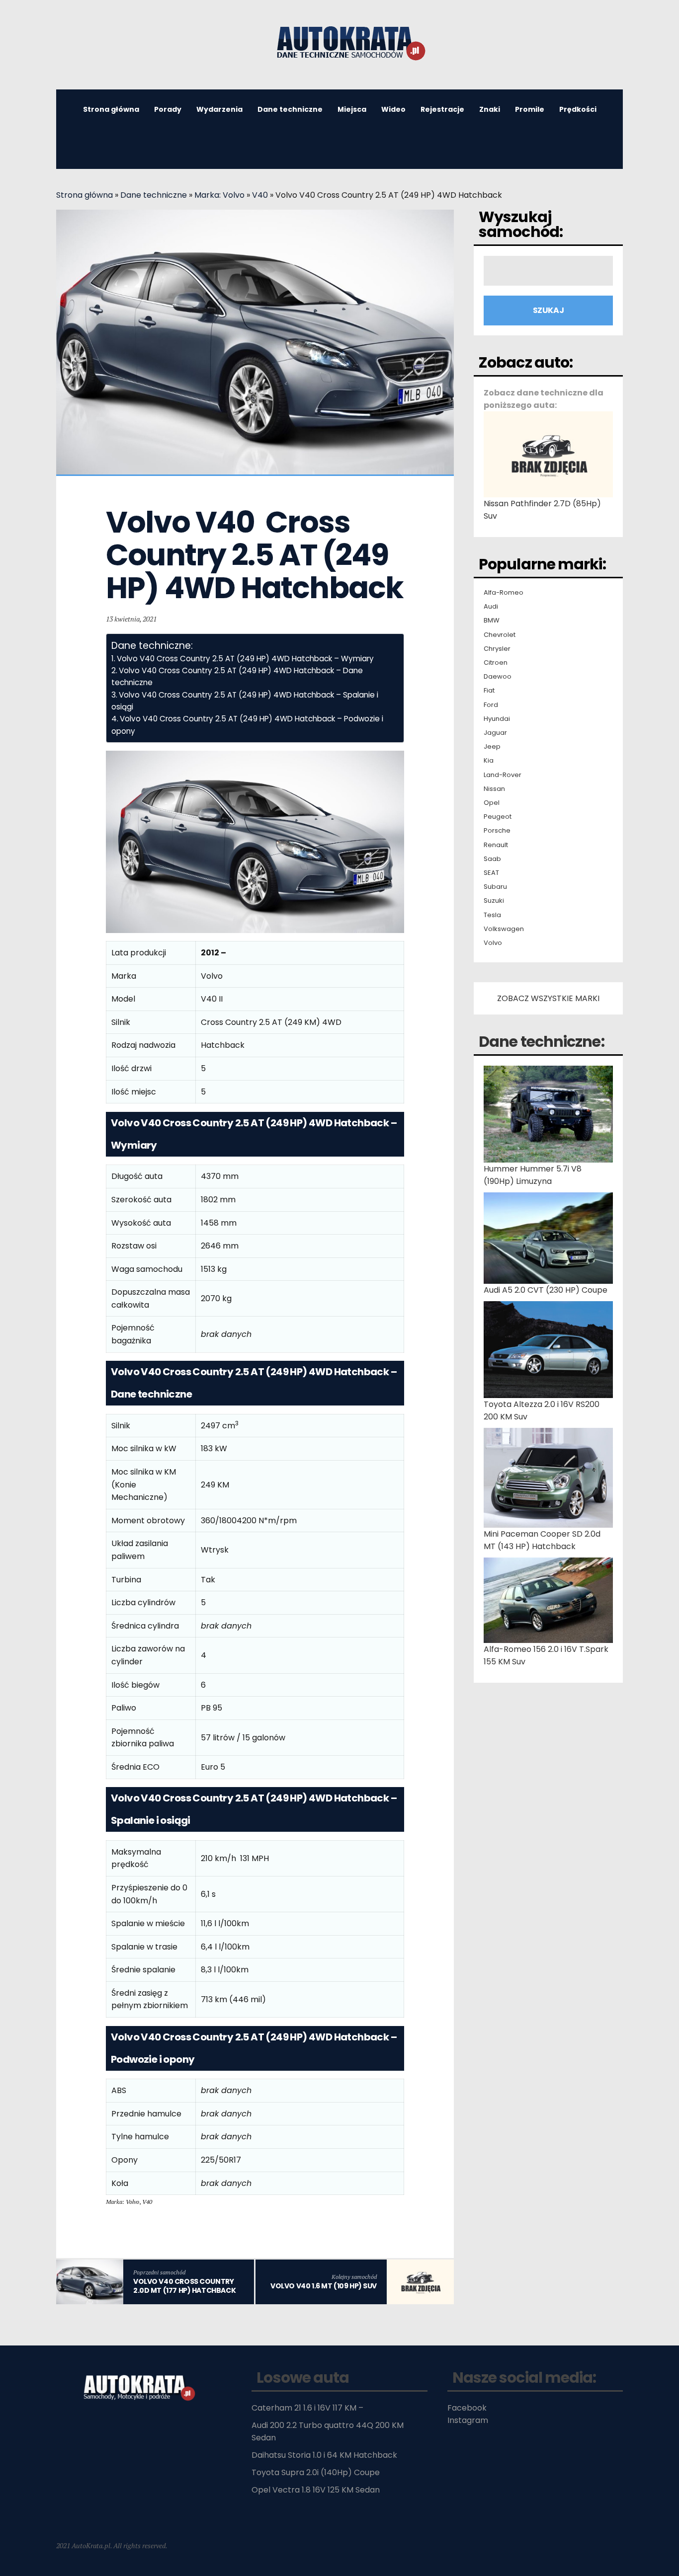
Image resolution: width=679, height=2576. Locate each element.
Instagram (468, 2420)
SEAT (491, 873)
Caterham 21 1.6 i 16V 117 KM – (307, 2408)
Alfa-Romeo (504, 593)
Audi (491, 607)
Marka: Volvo (219, 195)
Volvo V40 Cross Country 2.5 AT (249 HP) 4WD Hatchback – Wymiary (245, 659)
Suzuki (494, 901)
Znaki (490, 109)
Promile (530, 109)
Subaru (495, 887)
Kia (489, 761)
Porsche (497, 831)
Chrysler (497, 649)
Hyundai (497, 719)
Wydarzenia (219, 109)
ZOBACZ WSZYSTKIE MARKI (548, 998)
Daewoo (498, 677)
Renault (496, 845)
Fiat (489, 691)
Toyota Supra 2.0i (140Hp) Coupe (316, 2472)
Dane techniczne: (542, 1042)
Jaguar (495, 733)
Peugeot (498, 817)
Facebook (467, 2408)
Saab (492, 859)
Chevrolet (500, 635)
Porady (168, 109)
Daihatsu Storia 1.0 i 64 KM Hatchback (324, 2455)
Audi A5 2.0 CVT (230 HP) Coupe (546, 1290)
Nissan (494, 789)
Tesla (492, 915)
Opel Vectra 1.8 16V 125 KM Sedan (316, 2490)
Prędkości (578, 109)
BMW (492, 621)
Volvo (493, 943)
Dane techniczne (290, 109)
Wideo (393, 109)
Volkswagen (504, 929)
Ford (491, 705)
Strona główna (111, 109)
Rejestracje (442, 109)
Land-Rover (503, 775)
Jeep (492, 747)
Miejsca (352, 109)
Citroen (496, 663)
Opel (492, 803)
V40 (260, 195)
